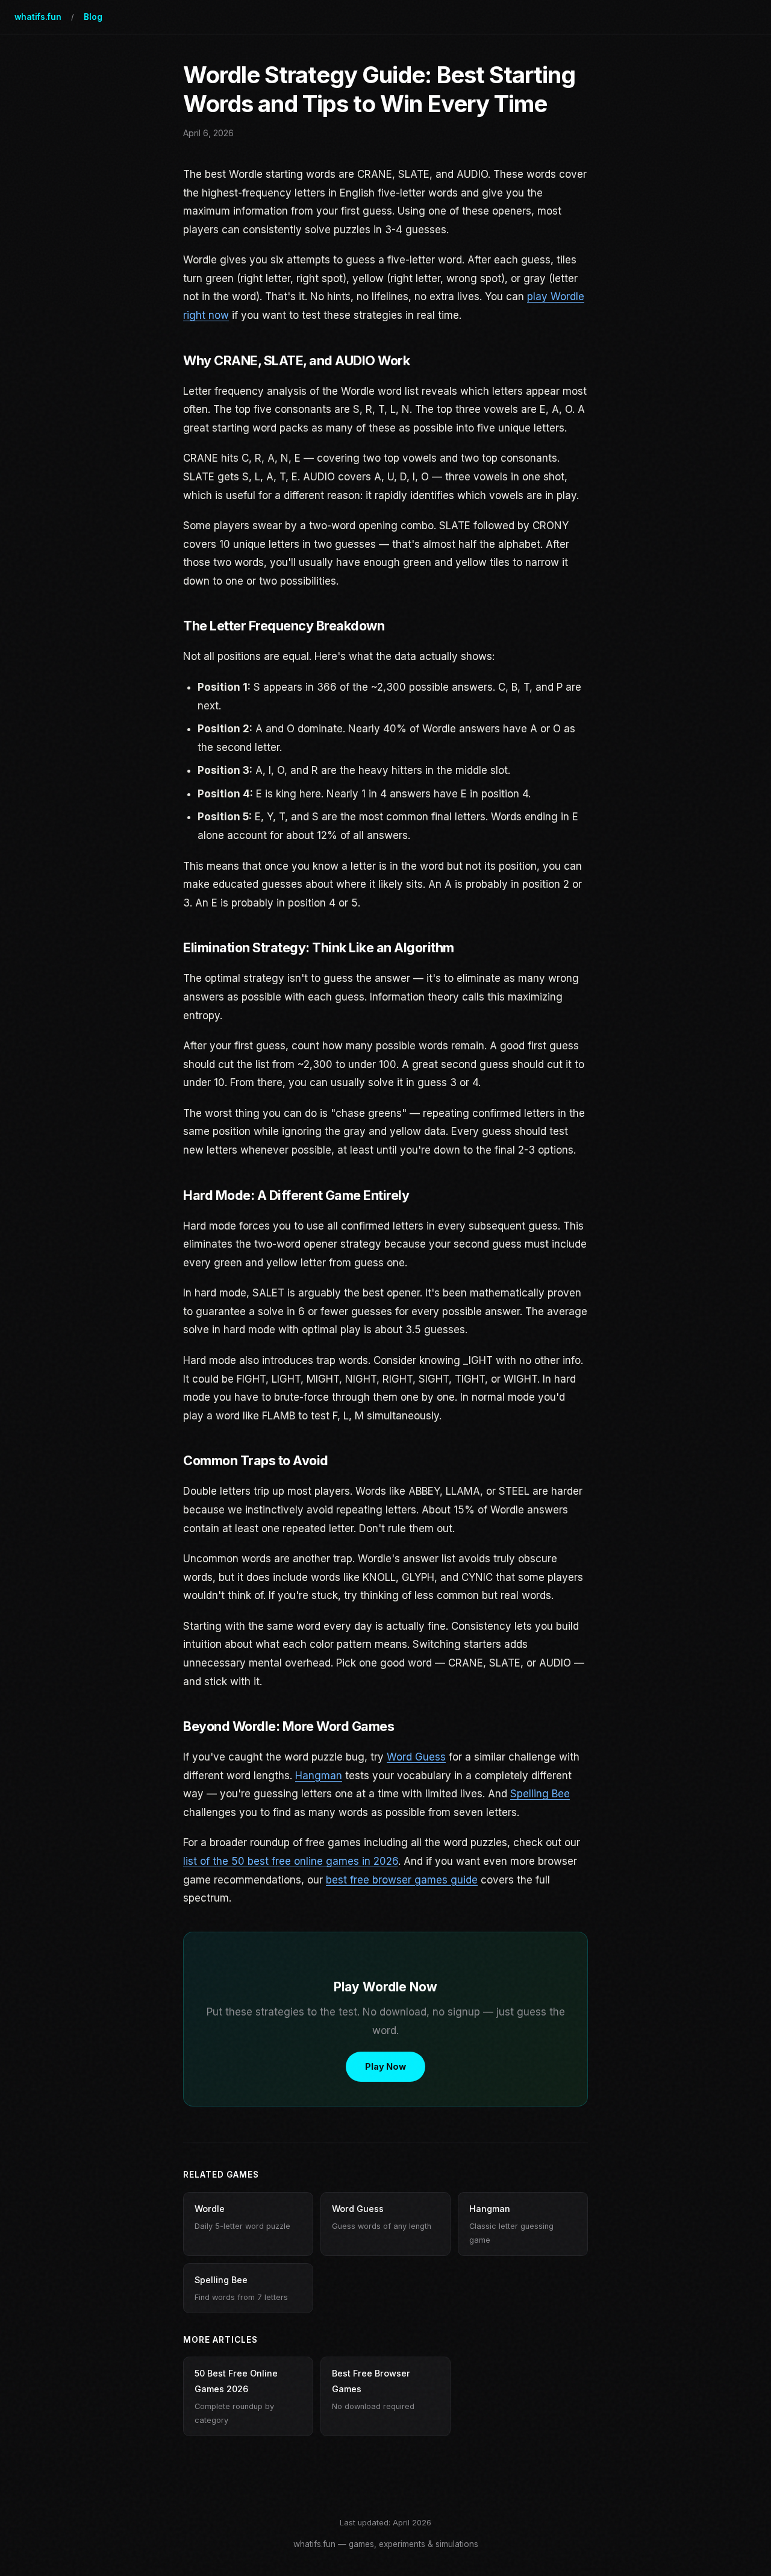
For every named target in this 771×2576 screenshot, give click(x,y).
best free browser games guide (402, 1880)
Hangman (319, 1776)
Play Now (385, 2066)
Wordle (242, 2217)
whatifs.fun (38, 17)
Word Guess (416, 1757)
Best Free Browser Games (373, 2389)
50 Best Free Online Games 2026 (236, 2396)
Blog (93, 17)
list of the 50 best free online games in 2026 (291, 1861)
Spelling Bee (540, 1794)
